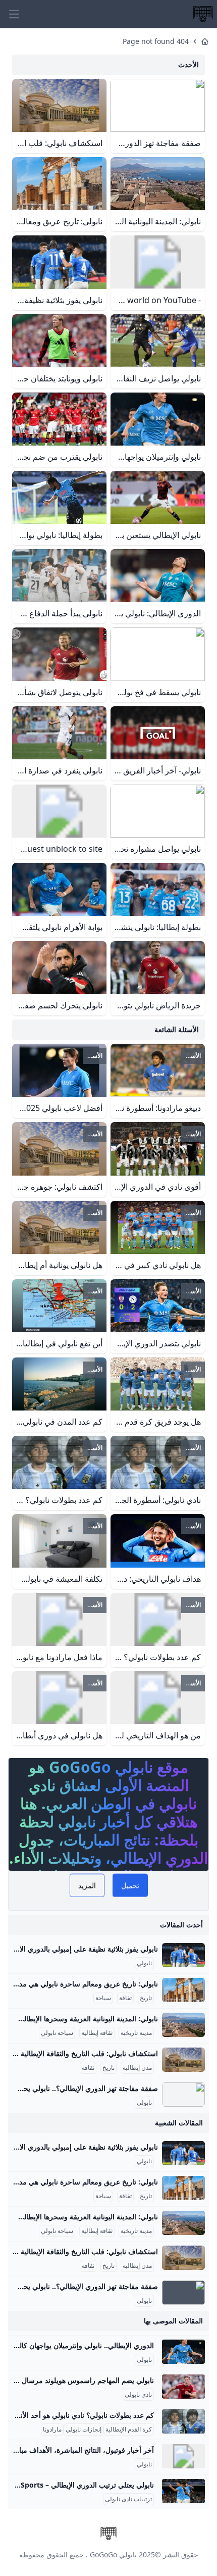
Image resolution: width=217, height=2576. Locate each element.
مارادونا (52, 2429)
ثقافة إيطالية (97, 2033)
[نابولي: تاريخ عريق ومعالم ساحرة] (183, 1990)
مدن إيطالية (137, 2068)
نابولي (144, 1963)
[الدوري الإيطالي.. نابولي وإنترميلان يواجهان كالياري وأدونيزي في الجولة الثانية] (183, 2352)
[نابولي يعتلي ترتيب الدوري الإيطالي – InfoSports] (183, 2491)
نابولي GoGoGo (113, 2555)
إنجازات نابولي (84, 2429)
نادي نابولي (138, 2395)
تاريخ (146, 1998)
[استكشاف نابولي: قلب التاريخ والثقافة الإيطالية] (183, 2060)
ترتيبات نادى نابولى (128, 2499)
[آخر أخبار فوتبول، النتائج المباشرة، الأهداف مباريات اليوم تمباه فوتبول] (183, 2456)
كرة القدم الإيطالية (129, 2429)
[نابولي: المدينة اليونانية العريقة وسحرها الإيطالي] (183, 2025)
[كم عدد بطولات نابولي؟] (183, 2421)
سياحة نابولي (57, 2033)
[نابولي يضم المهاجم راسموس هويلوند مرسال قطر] (183, 2387)
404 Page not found (156, 41)
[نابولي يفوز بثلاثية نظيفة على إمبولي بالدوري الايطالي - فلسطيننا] (183, 1955)
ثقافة (125, 1998)
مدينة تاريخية (136, 2033)
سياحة (103, 1998)
